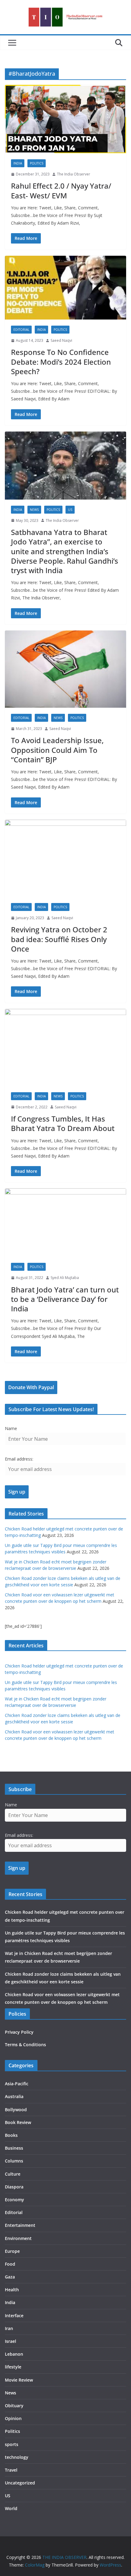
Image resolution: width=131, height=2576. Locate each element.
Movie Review (19, 2380)
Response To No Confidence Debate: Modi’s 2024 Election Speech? (61, 361)
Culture (13, 2174)
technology (17, 2457)
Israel (11, 2341)
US (70, 510)
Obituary (14, 2406)
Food (10, 2264)
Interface (14, 2316)
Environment (18, 2238)
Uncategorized (20, 2483)
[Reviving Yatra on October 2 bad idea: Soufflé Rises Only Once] (65, 858)
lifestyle (13, 2367)
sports (12, 2444)
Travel (11, 2470)
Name (11, 1428)
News (34, 510)
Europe (12, 2251)
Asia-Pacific (17, 2084)
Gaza (10, 2277)
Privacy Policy (19, 2032)
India (18, 163)
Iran (9, 2328)
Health (12, 2290)
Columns (14, 2161)
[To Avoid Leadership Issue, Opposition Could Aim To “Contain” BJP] (65, 669)
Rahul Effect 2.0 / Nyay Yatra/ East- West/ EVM (61, 190)
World (11, 2508)
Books (11, 2135)
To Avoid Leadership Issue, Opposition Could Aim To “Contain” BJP (57, 750)
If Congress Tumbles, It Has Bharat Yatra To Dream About (63, 1123)
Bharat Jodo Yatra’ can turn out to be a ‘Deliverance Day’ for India (65, 1299)
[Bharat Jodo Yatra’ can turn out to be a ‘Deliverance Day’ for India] (65, 1223)
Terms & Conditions (25, 2045)
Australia (14, 2096)
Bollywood (16, 2110)
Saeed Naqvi (61, 340)
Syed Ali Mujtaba (65, 1278)
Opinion (13, 2418)
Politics (37, 163)
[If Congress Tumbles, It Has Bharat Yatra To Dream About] (65, 1048)
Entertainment (20, 2225)
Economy (14, 2200)
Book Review (18, 2122)
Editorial (21, 330)
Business (14, 2148)
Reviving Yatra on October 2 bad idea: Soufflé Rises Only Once (59, 939)
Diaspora (14, 2187)
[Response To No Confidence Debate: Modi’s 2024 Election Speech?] (65, 288)
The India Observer (74, 174)
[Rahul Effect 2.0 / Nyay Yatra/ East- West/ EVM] (65, 119)
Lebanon (14, 2354)
